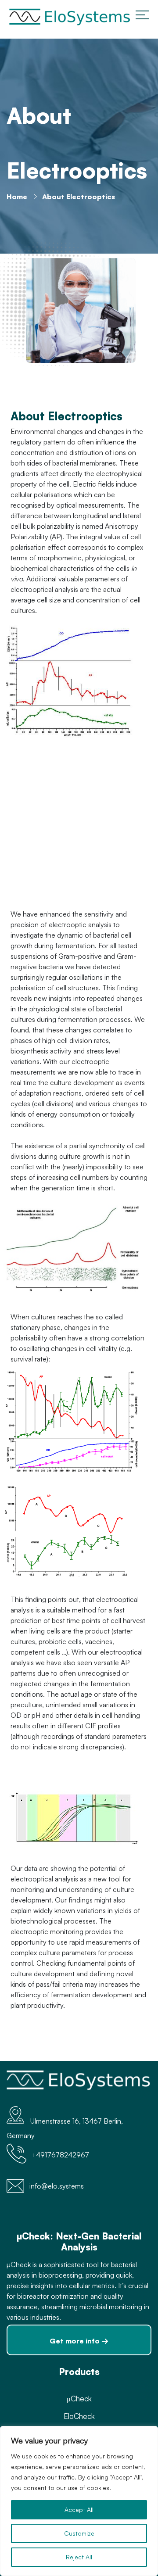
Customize (79, 2533)
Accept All (79, 2510)
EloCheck (79, 2416)
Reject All (79, 2557)
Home (17, 197)
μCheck (79, 2399)
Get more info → (79, 2341)
